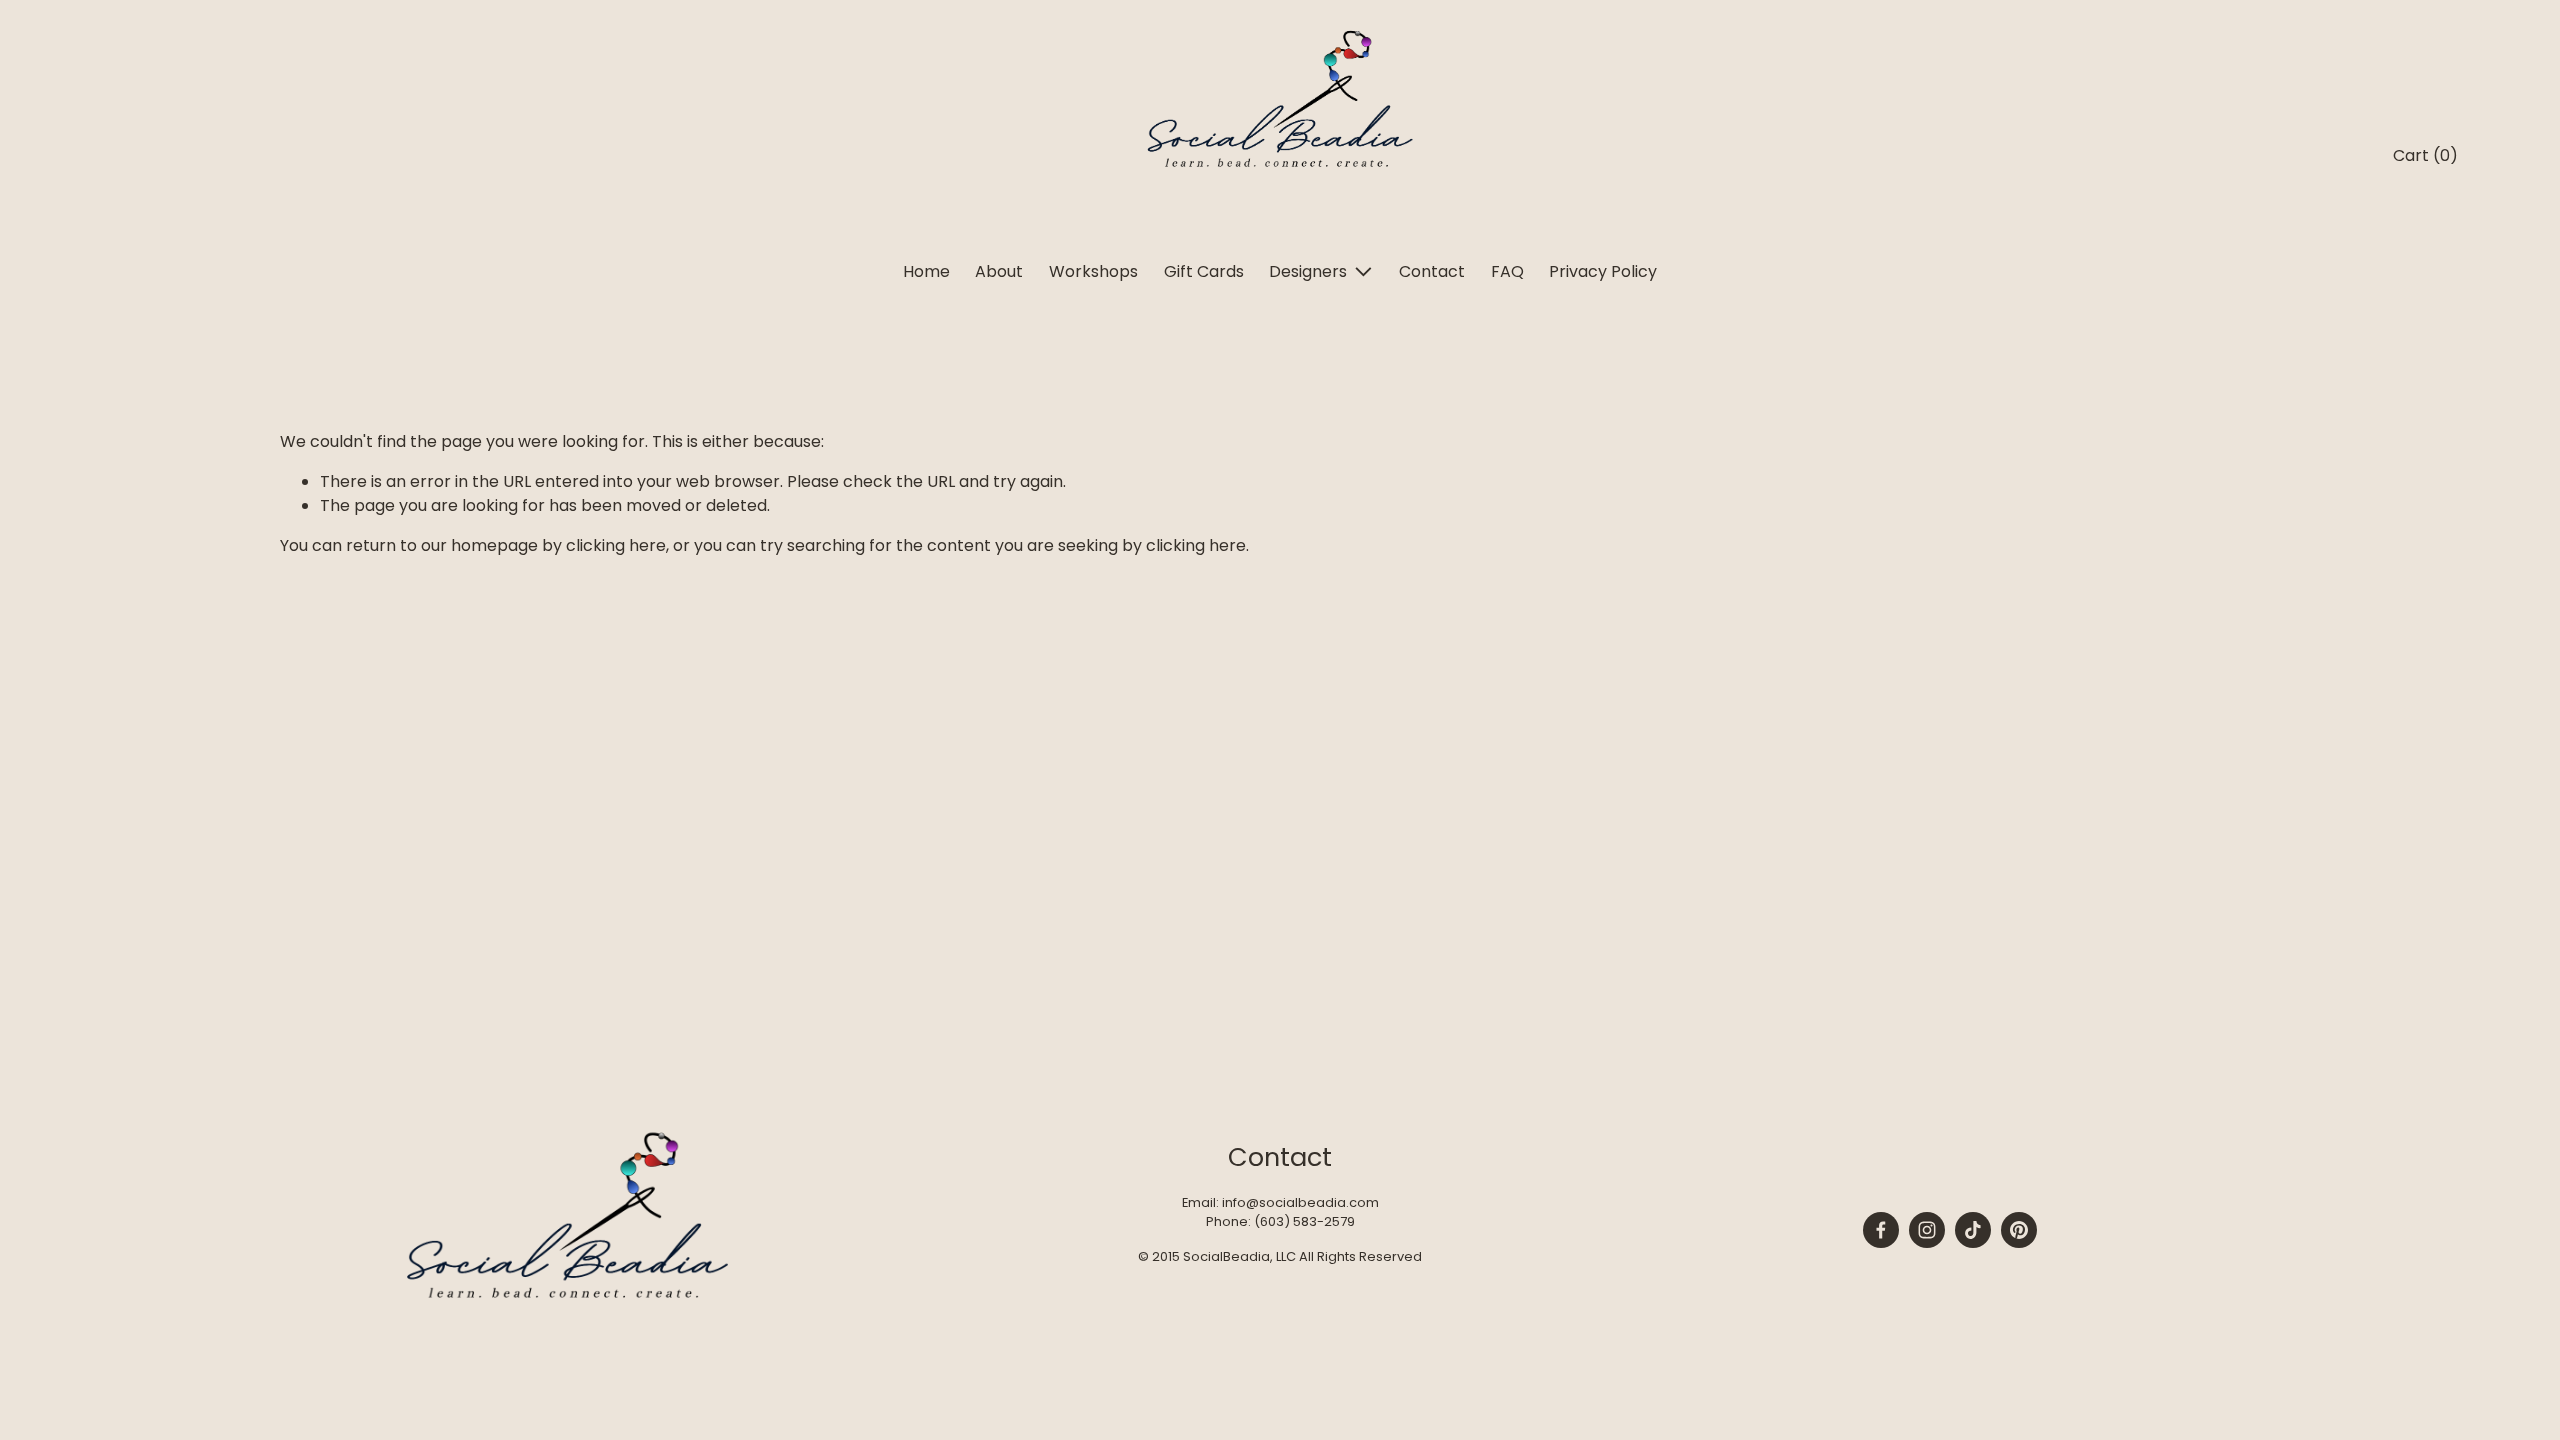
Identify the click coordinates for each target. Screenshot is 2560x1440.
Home (926, 271)
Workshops (1093, 271)
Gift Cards (1204, 271)
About (999, 271)
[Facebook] (1881, 1230)
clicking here (616, 545)
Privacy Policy (1603, 271)
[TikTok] (1973, 1230)
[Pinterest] (2019, 1230)
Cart (2425, 155)
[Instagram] (1927, 1230)
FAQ (1507, 271)
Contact (1432, 271)
